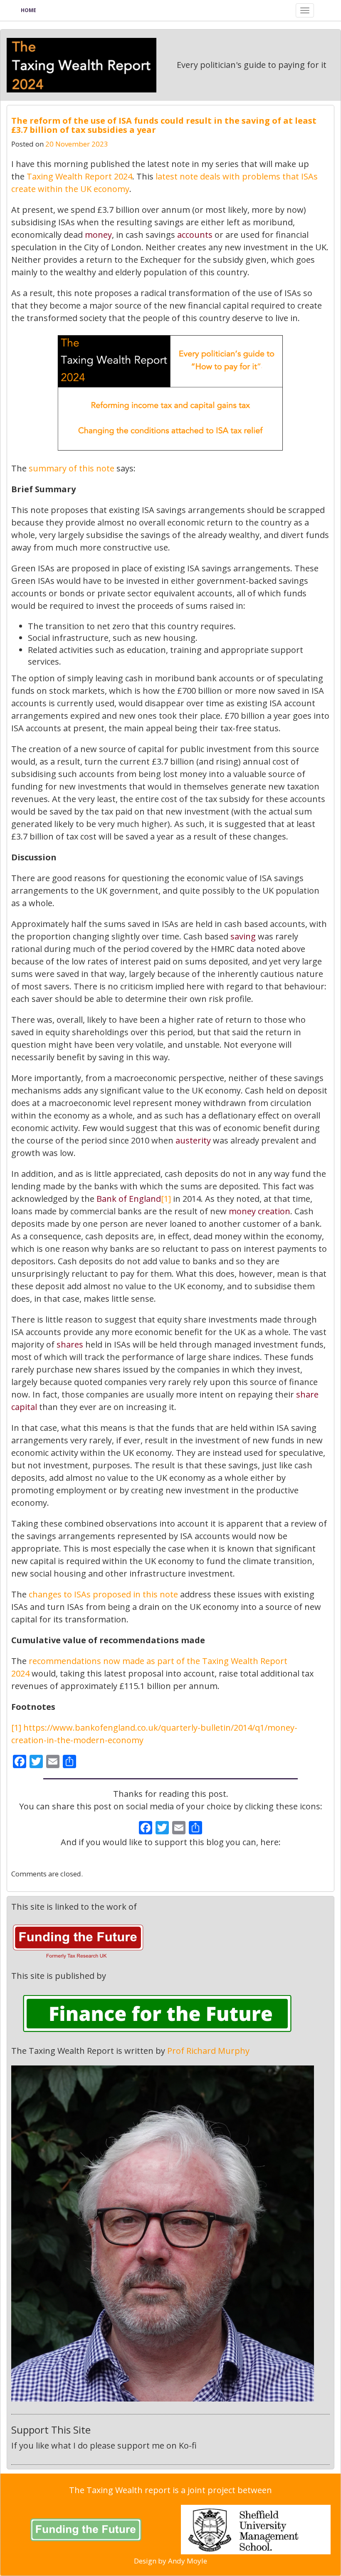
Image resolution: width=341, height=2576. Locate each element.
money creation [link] (259, 1211)
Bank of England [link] (129, 1199)
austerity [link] (193, 1140)
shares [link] (70, 1344)
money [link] (98, 235)
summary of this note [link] (72, 468)
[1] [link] (166, 1199)
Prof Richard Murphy (208, 2051)
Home (28, 10)
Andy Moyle (188, 2561)
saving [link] (243, 936)
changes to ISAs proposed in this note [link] (103, 1594)
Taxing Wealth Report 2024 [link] (79, 176)
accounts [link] (195, 235)
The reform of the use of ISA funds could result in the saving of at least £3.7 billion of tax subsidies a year (164, 125)
